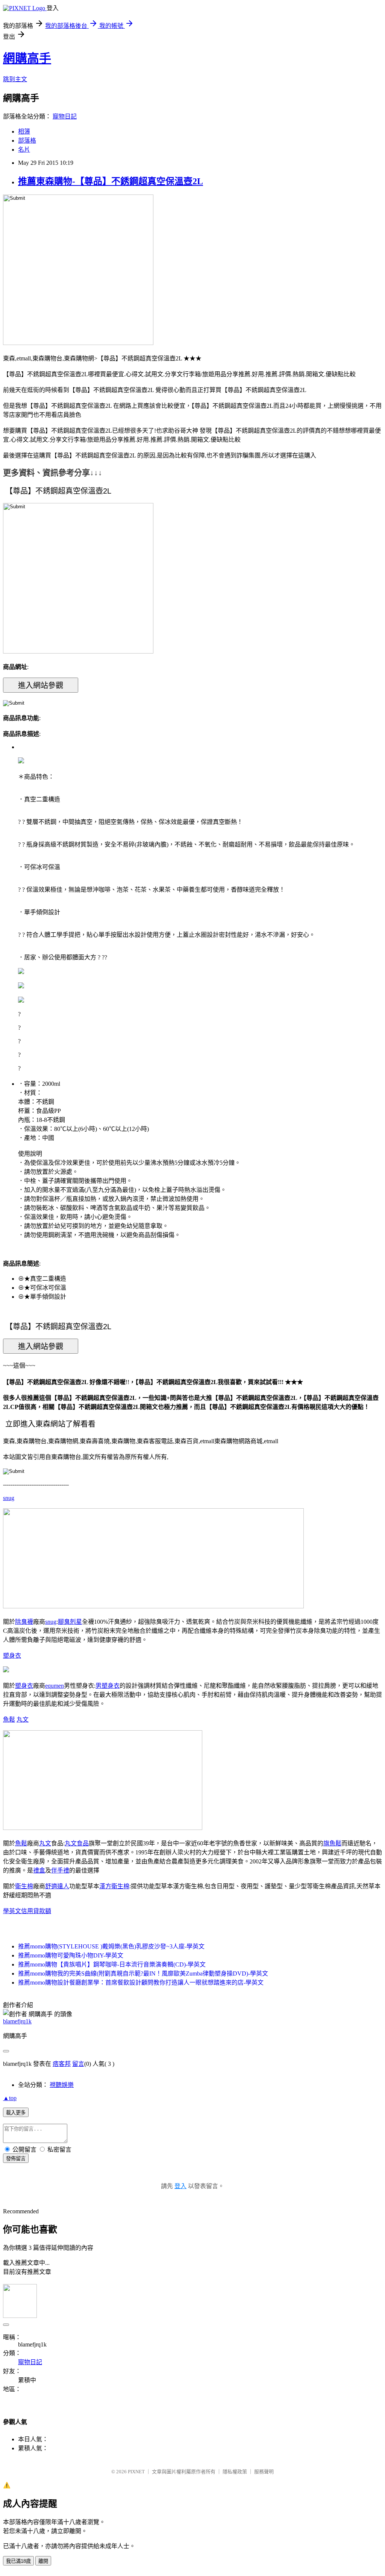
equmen (55, 1686)
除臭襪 (24, 1622)
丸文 (23, 1720)
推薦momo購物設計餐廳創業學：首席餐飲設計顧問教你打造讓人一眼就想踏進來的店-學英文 (141, 1983)
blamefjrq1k (17, 2021)
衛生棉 (24, 1886)
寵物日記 (65, 116)
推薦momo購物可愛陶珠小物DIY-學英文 (71, 1955)
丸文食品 (77, 1843)
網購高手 (27, 58)
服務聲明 (264, 2472)
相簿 (24, 131)
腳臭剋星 (70, 1622)
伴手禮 (60, 1870)
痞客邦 (62, 2064)
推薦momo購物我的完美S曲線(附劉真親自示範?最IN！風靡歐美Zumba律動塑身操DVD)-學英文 (143, 1973)
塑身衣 (12, 1656)
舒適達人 (57, 1886)
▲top (10, 2098)
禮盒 (39, 1870)
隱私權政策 (235, 2472)
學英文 (12, 1911)
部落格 (27, 141)
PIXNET (136, 2472)
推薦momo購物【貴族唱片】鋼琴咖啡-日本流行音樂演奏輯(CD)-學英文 (112, 1964)
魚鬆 (9, 1720)
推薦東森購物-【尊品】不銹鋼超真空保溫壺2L (111, 181)
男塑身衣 (108, 1686)
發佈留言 (16, 2159)
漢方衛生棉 (114, 1886)
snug (9, 1498)
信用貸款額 (36, 1911)
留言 (78, 2064)
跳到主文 (15, 79)
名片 (24, 150)
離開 (43, 2561)
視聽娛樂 (62, 2085)
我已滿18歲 (18, 2561)
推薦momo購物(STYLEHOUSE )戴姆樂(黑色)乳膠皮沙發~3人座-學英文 (111, 1946)
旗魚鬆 (332, 1843)
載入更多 (16, 2113)
